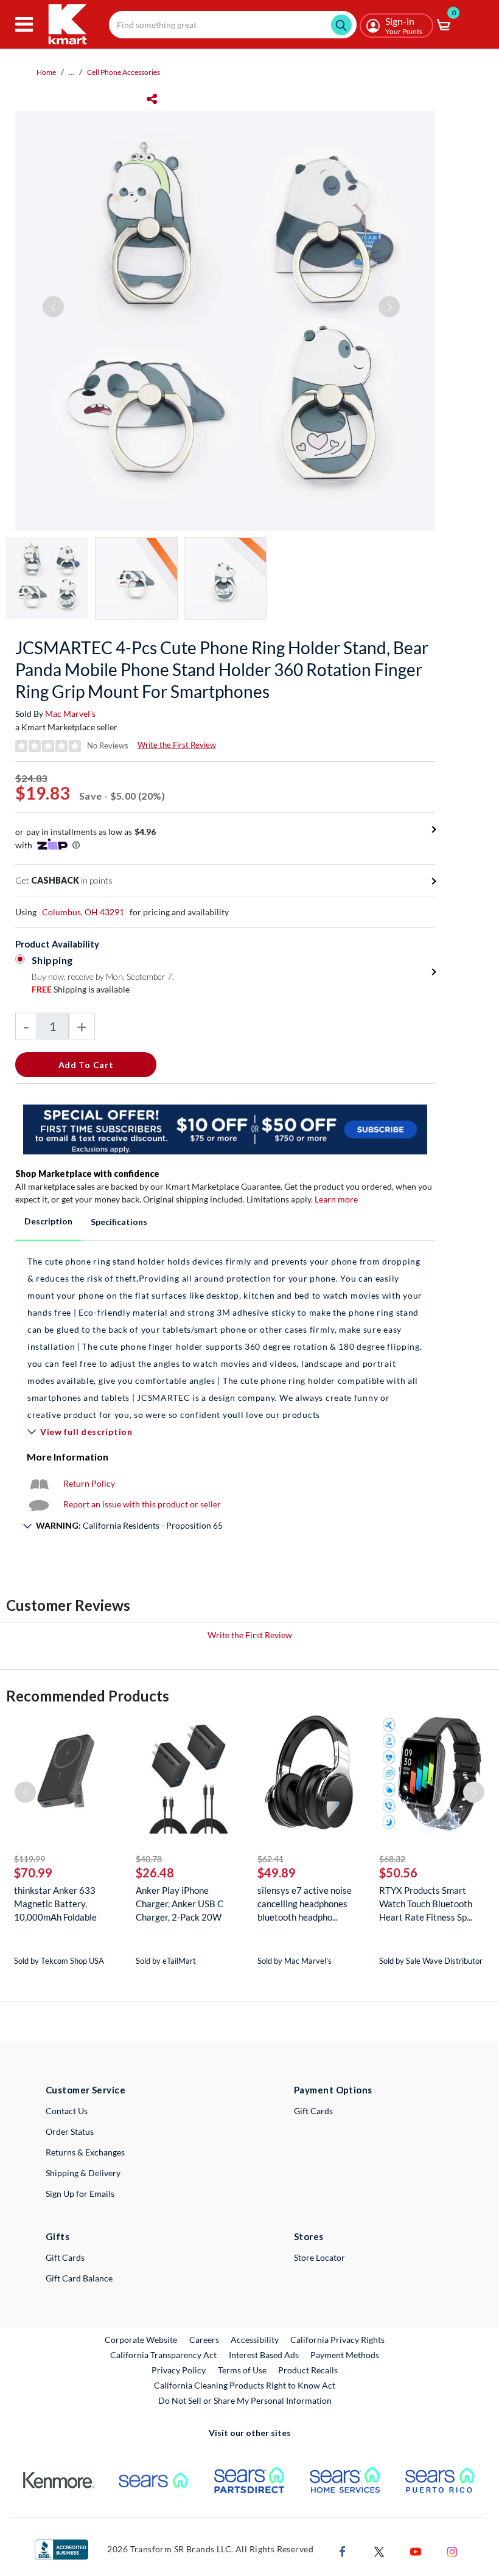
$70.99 (33, 1873)
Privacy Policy (179, 2370)
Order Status (70, 2131)
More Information (68, 1457)
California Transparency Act (163, 2355)
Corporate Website (141, 2339)
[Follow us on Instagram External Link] (452, 2550)
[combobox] (233, 25)
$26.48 (155, 1873)
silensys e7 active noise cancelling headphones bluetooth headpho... (305, 1904)
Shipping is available (81, 989)
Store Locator (319, 2257)
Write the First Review (177, 745)
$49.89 (277, 1873)
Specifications (119, 1222)
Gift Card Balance (79, 2278)
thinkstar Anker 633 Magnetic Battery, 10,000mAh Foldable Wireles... (55, 1904)
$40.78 (149, 1859)
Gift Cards (313, 2111)
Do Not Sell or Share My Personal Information (245, 2400)
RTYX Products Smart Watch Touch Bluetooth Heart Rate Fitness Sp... (426, 1904)
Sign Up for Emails (80, 2194)
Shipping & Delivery (83, 2173)
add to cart (86, 1065)
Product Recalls (309, 2370)
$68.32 (392, 1859)
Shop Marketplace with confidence (87, 1174)
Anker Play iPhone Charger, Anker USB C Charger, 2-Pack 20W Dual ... (180, 1904)
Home (46, 72)
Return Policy (89, 1483)
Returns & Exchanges (85, 2152)
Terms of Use (242, 2370)
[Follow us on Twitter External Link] (379, 2550)
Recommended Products (88, 1696)
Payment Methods (345, 2355)
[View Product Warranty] (39, 1483)
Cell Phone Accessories (124, 72)
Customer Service (85, 2090)
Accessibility (255, 2340)
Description (48, 1221)
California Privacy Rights (337, 2340)
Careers (205, 2339)
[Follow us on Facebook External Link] (343, 2550)
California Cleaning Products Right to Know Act (245, 2385)
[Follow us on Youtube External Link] (416, 2550)
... (72, 72)
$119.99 (30, 1859)
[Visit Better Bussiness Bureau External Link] (61, 2548)
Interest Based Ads (264, 2355)
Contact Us (67, 2111)
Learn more (336, 1199)
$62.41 (270, 1859)
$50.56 (398, 1873)
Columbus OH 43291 (83, 912)
